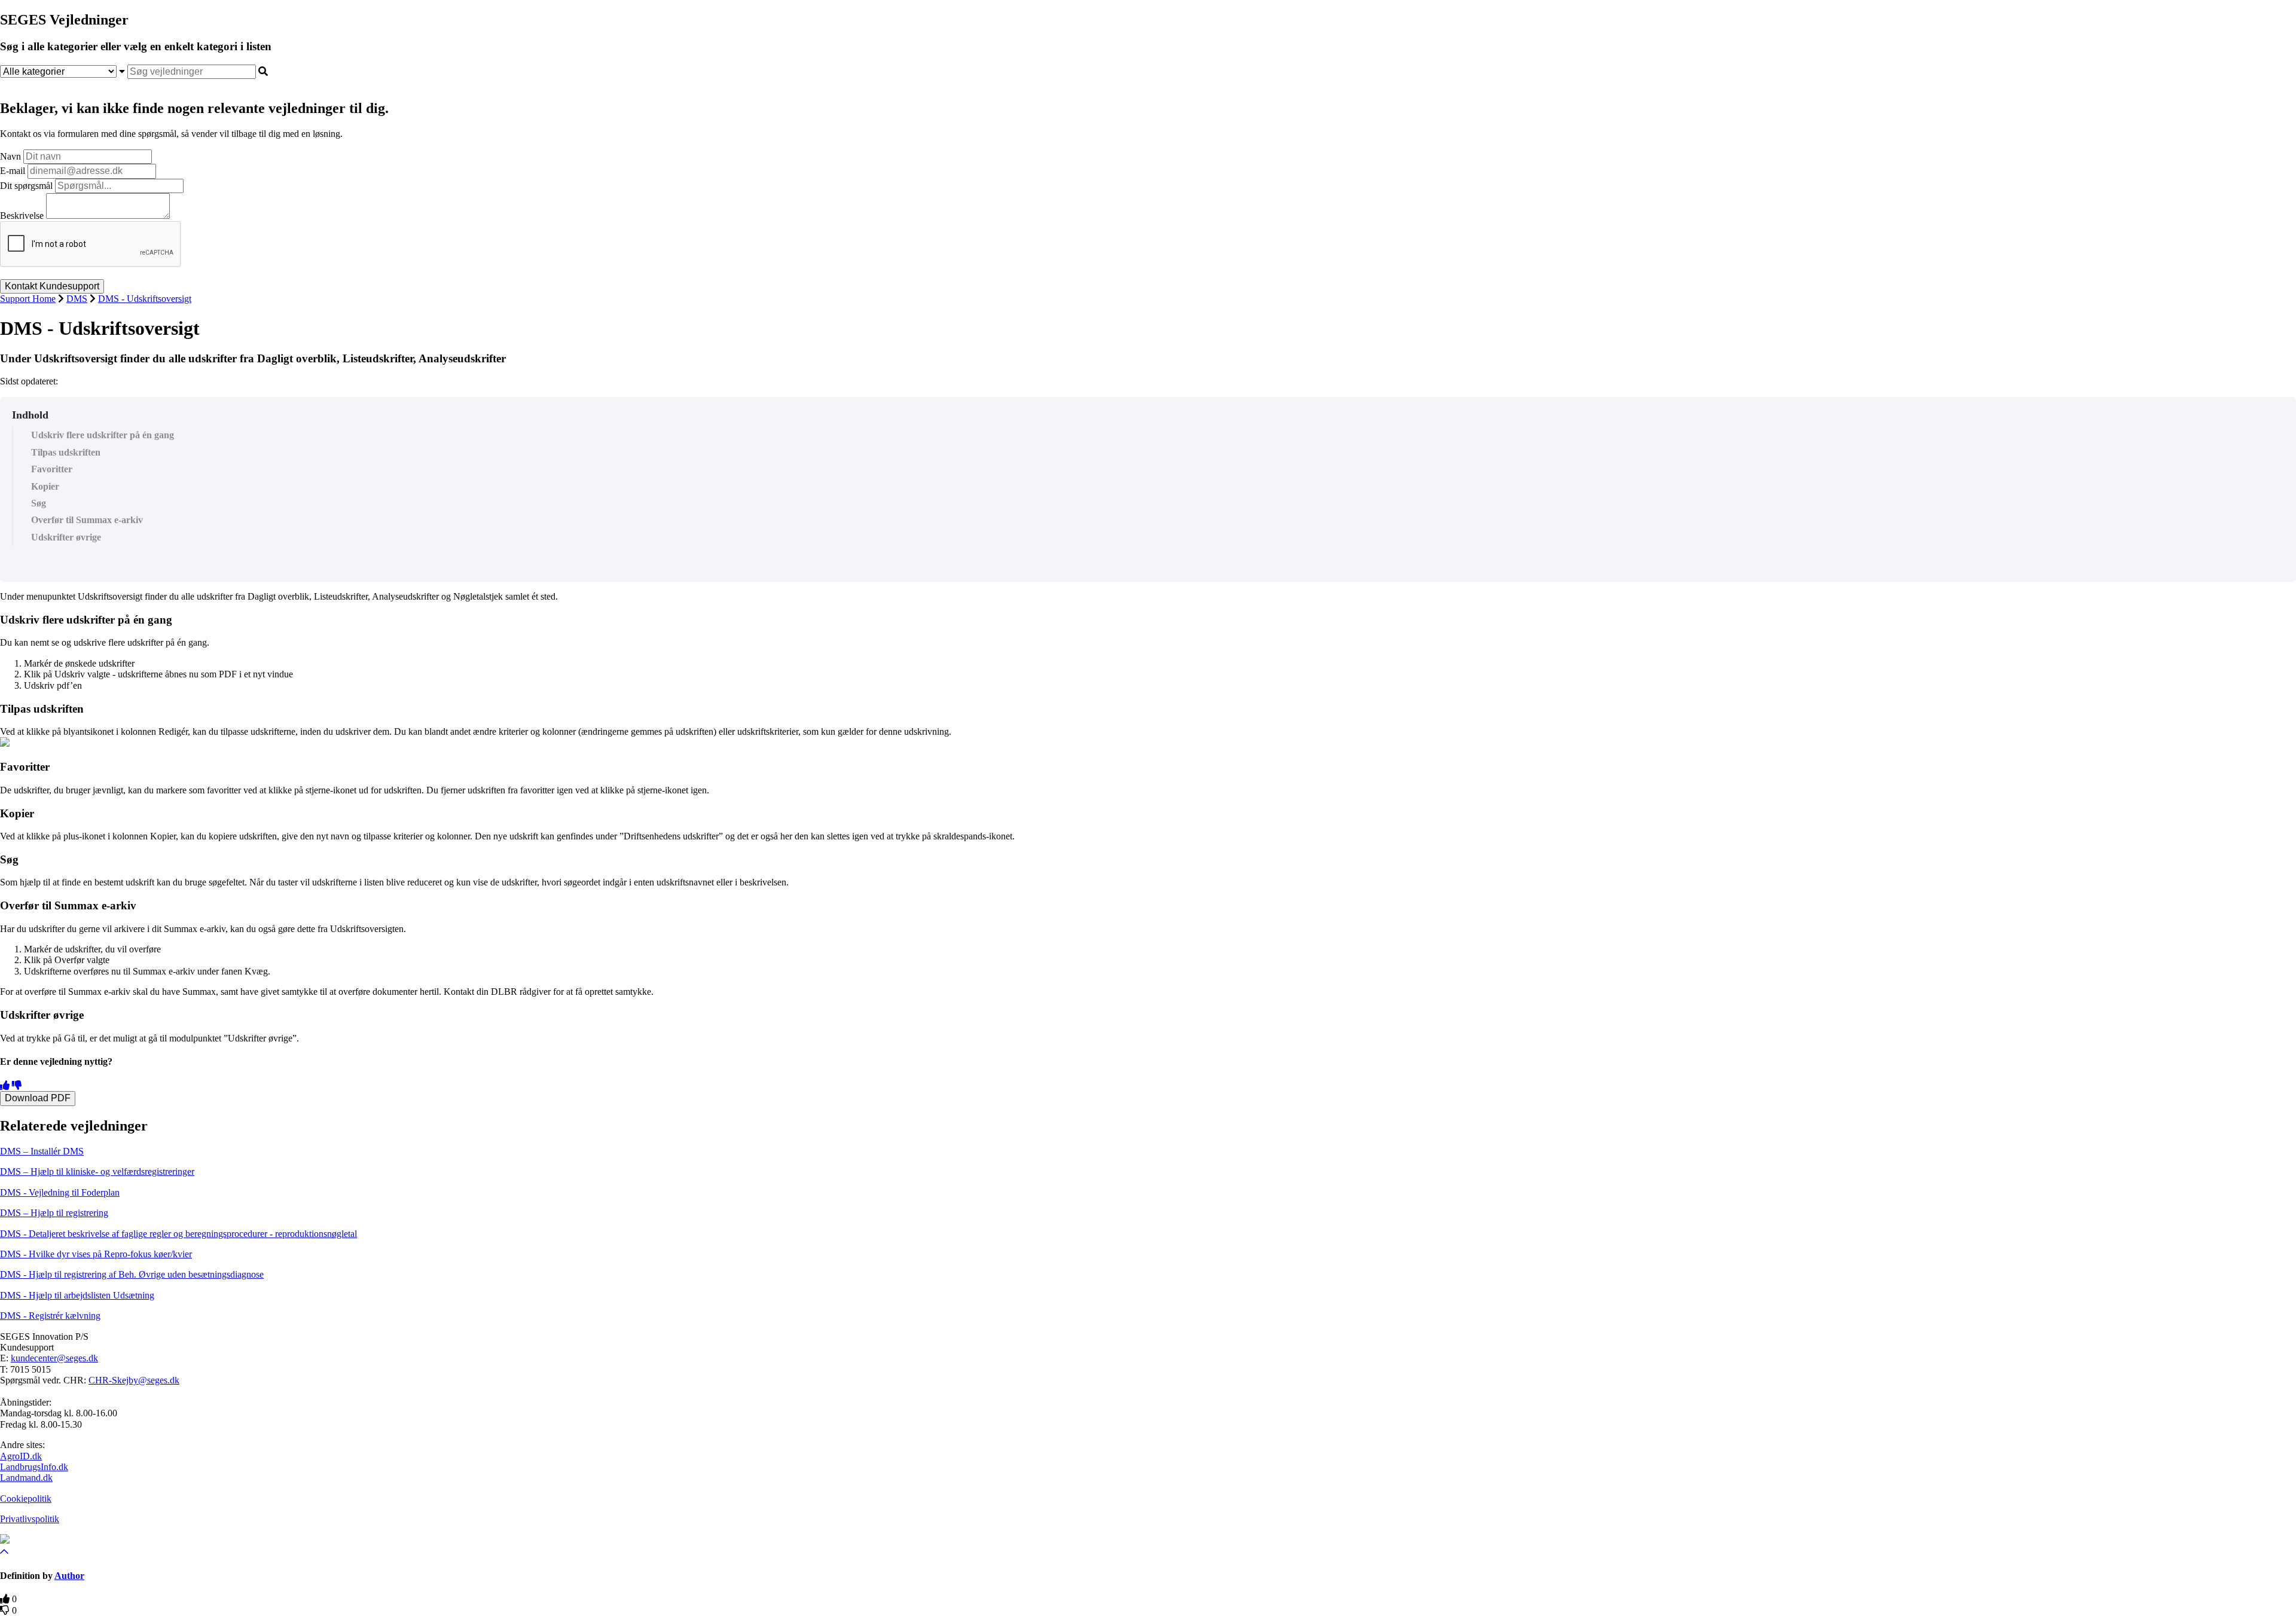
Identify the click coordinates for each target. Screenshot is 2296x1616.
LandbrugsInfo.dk (34, 1467)
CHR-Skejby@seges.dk (134, 1380)
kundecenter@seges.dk (54, 1358)
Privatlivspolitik (30, 1519)
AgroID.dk (21, 1456)
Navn (10, 156)
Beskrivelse (22, 216)
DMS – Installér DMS (42, 1151)
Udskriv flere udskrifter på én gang (103, 435)
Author (69, 1576)
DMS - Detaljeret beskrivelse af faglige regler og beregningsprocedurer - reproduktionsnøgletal (178, 1234)
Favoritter (52, 469)
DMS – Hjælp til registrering (54, 1213)
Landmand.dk (26, 1478)
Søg (39, 503)
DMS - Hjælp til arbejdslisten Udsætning (77, 1295)
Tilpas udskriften (66, 452)
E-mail (13, 171)
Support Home (28, 299)
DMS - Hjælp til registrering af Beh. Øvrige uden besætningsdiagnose (132, 1274)
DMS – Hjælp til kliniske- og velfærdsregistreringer (97, 1171)
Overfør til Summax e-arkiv (87, 520)
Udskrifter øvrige (66, 537)
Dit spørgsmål (26, 186)
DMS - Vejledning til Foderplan (60, 1192)
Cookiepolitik (26, 1499)
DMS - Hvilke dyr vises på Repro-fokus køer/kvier (96, 1254)
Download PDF (38, 1098)
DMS (77, 299)
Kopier (45, 486)
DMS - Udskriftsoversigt (145, 299)
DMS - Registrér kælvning (50, 1316)
